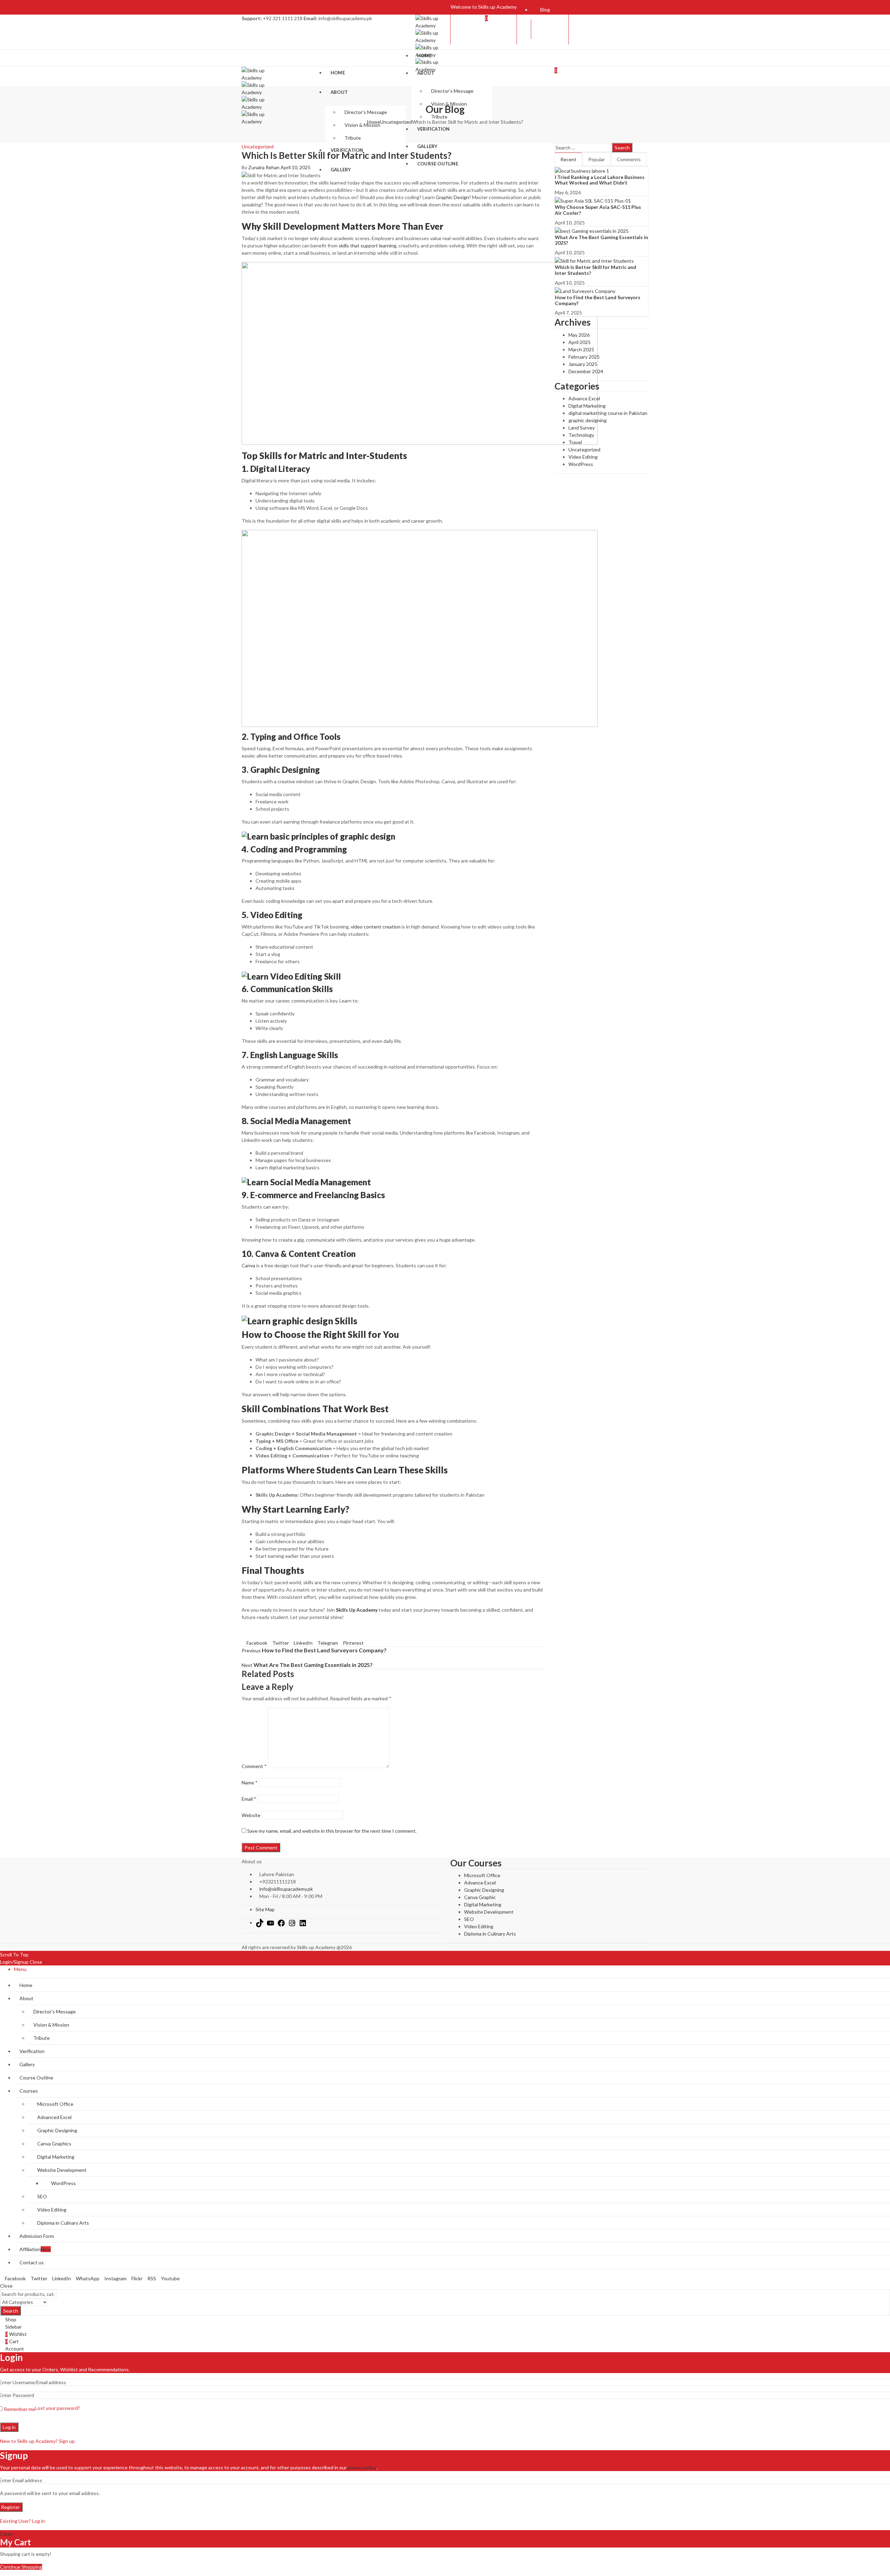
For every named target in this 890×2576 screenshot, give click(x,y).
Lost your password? (58, 2408)
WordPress (581, 464)
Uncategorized (396, 122)
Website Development (489, 1912)
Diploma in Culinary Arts (490, 1934)
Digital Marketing (587, 406)
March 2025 (581, 349)
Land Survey (582, 428)
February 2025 (584, 357)
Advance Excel (584, 398)
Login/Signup (14, 1962)
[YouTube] (270, 1923)
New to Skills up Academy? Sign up (37, 2441)
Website (251, 1815)
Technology (581, 435)
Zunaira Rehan (264, 167)
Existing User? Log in (22, 2521)
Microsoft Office (482, 1875)
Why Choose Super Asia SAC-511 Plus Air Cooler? (598, 210)
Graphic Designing (484, 1890)
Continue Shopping (21, 2567)
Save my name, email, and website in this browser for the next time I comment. (332, 1831)
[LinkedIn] (303, 1923)
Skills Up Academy (357, 1610)
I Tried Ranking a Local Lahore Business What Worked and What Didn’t (600, 180)
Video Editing (583, 457)
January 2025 (583, 364)
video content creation (376, 927)
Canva (248, 1265)
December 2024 (586, 371)
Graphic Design (452, 197)
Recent (568, 159)
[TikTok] (260, 1923)
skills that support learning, (368, 246)
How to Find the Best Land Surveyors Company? (598, 300)
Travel (575, 442)
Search (622, 148)
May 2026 (579, 335)
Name (250, 1782)
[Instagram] (292, 1923)
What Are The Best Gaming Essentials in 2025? (601, 240)
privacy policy (362, 2467)
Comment (254, 1766)
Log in (9, 2427)
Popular (597, 159)
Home (374, 122)
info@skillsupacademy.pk (286, 1889)
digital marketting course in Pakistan (608, 413)
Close (36, 1962)
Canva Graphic (480, 1897)
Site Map (265, 1909)
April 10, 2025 (296, 167)
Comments (629, 159)
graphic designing (588, 420)
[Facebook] (281, 1923)
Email (249, 1799)
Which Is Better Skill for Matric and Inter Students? (596, 270)
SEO (469, 1919)
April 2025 (580, 342)
